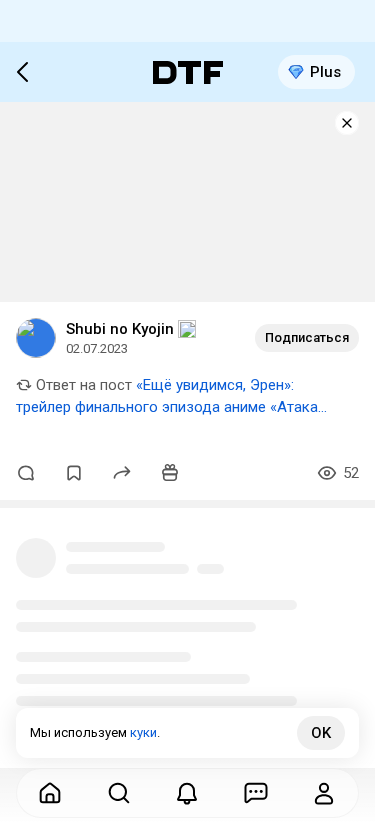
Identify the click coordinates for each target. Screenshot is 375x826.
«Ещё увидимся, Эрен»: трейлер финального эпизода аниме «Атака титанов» (167, 407)
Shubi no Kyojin (120, 329)
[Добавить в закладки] (74, 473)
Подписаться (307, 337)
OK (321, 733)
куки (143, 732)
